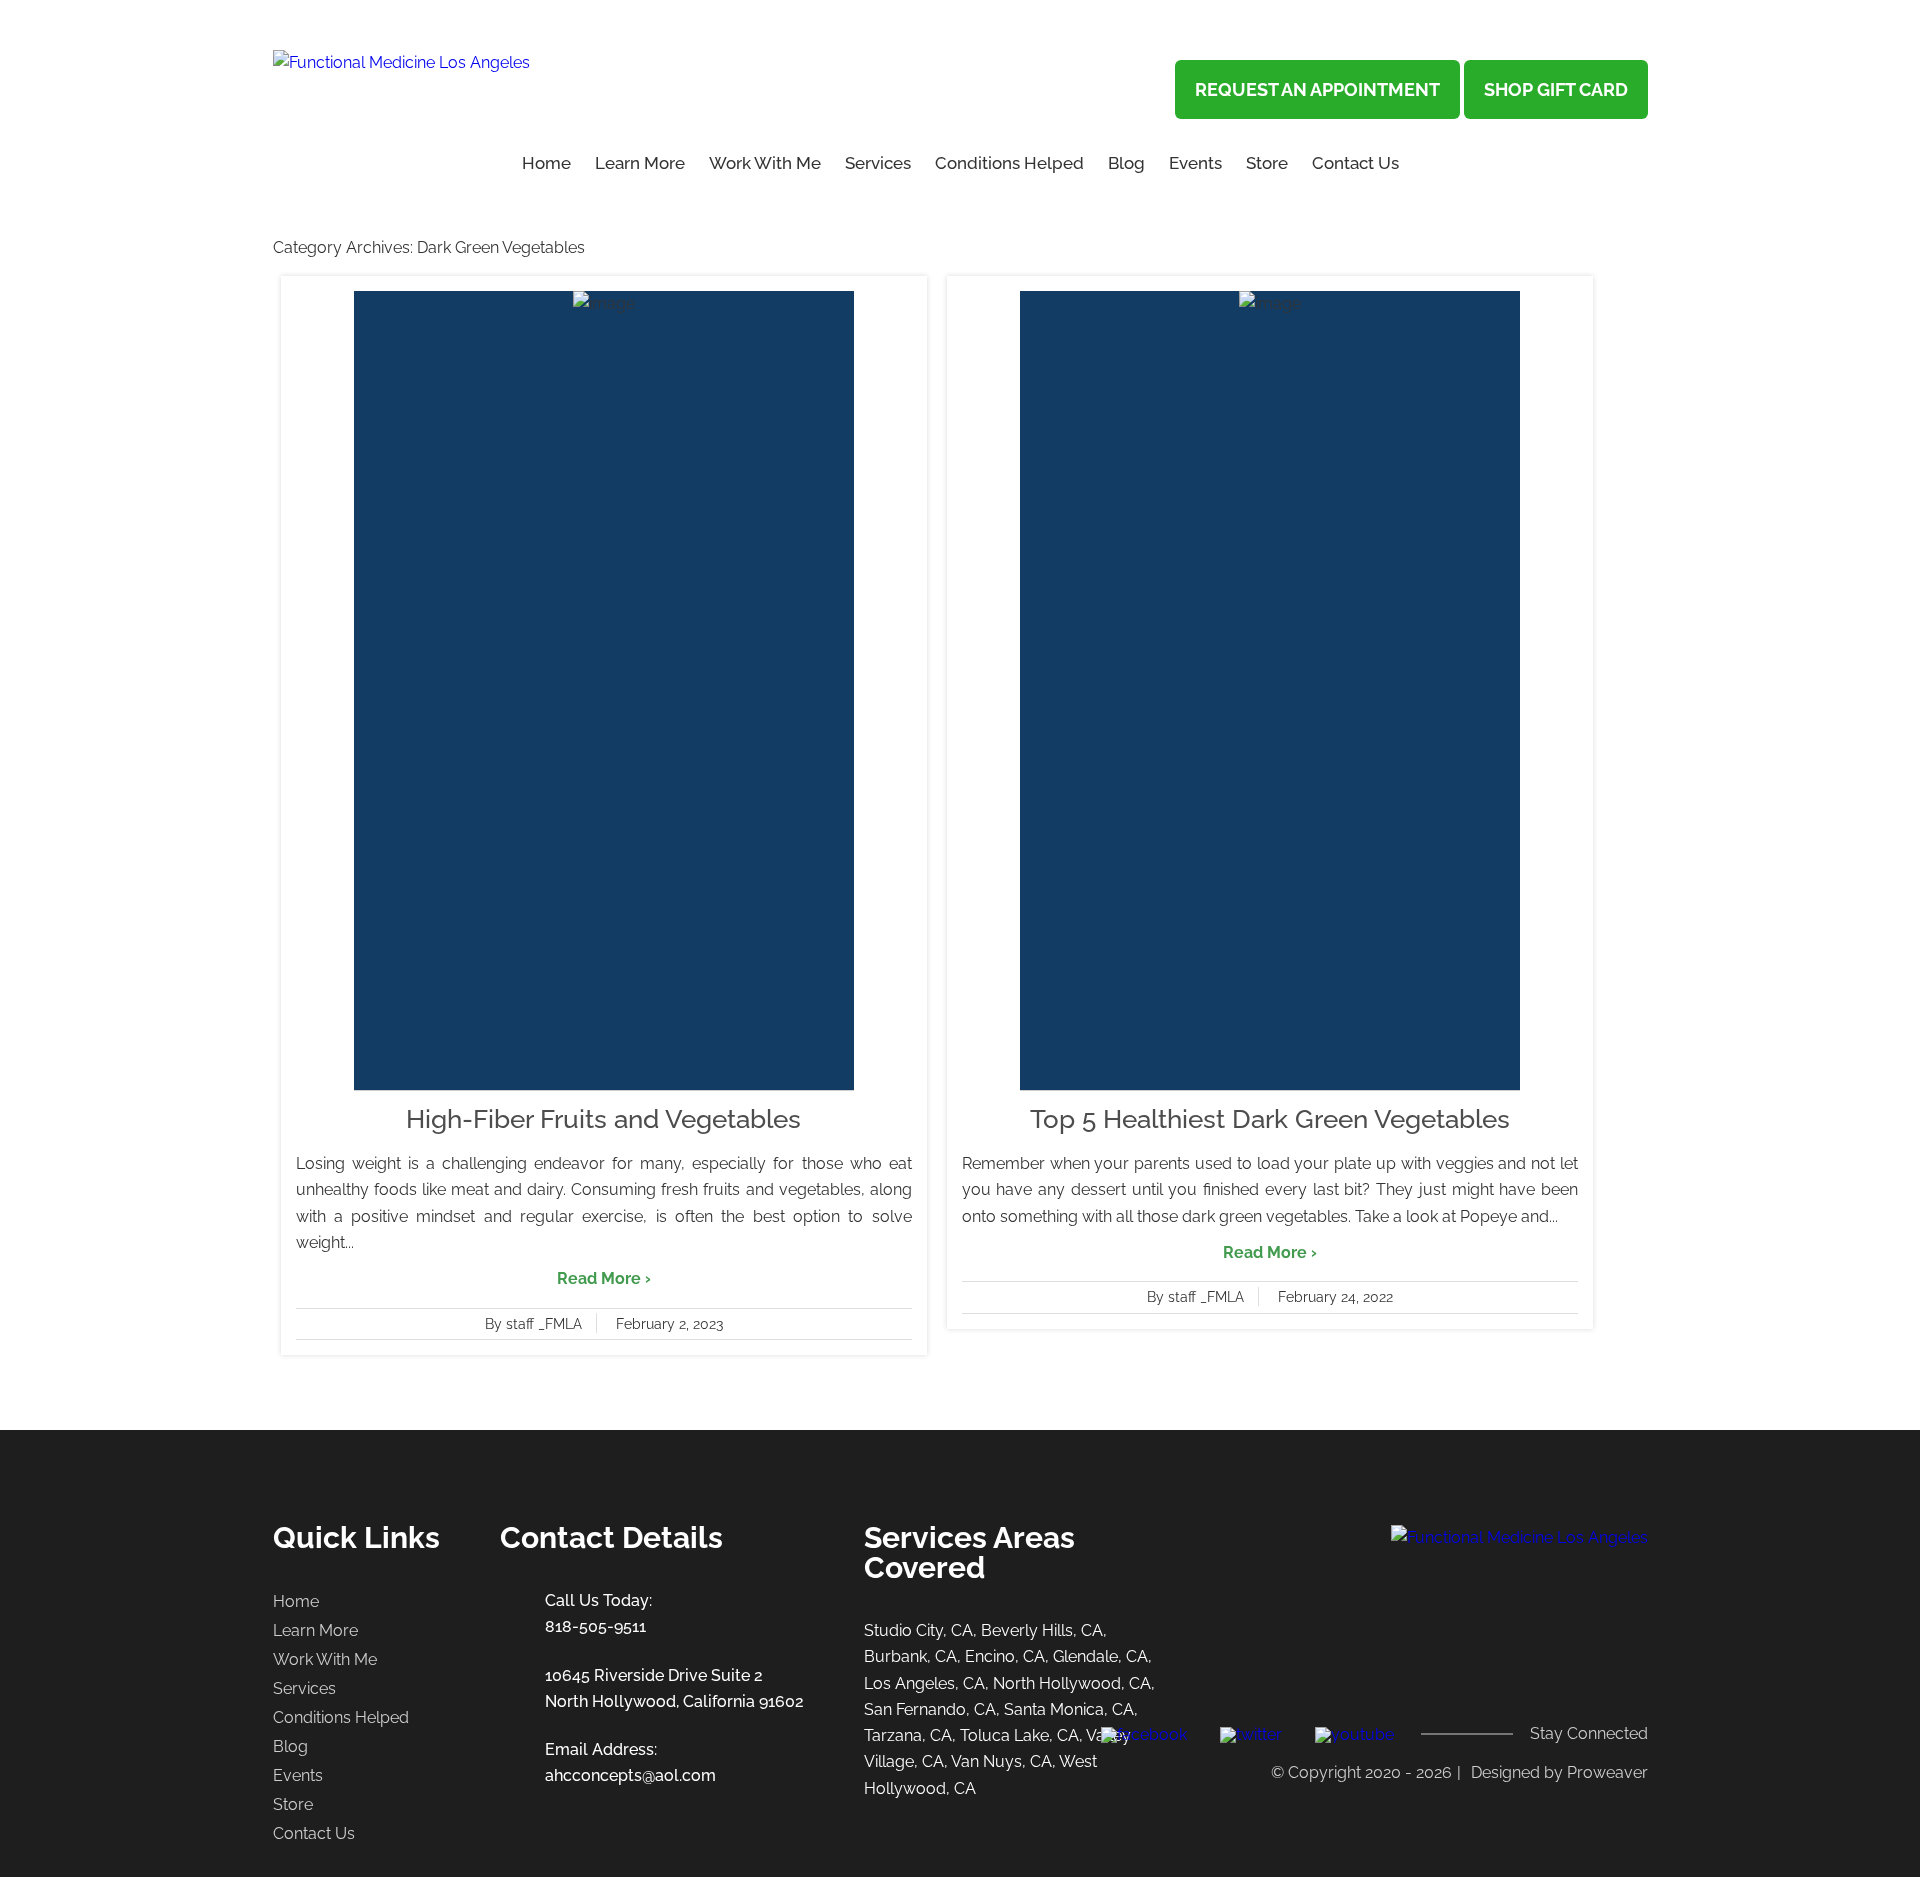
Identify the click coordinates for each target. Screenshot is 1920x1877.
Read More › (604, 1278)
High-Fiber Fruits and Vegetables (603, 1119)
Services (878, 163)
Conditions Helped (1009, 163)
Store (1267, 163)
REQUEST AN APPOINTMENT (1317, 89)
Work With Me (765, 163)
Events (1195, 163)
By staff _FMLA (533, 1324)
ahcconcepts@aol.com (630, 1775)
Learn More (315, 1630)
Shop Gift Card (1556, 89)
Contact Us (1355, 163)
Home (546, 163)
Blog (1126, 163)
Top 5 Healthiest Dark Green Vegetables (1270, 1119)
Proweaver (1607, 1772)
